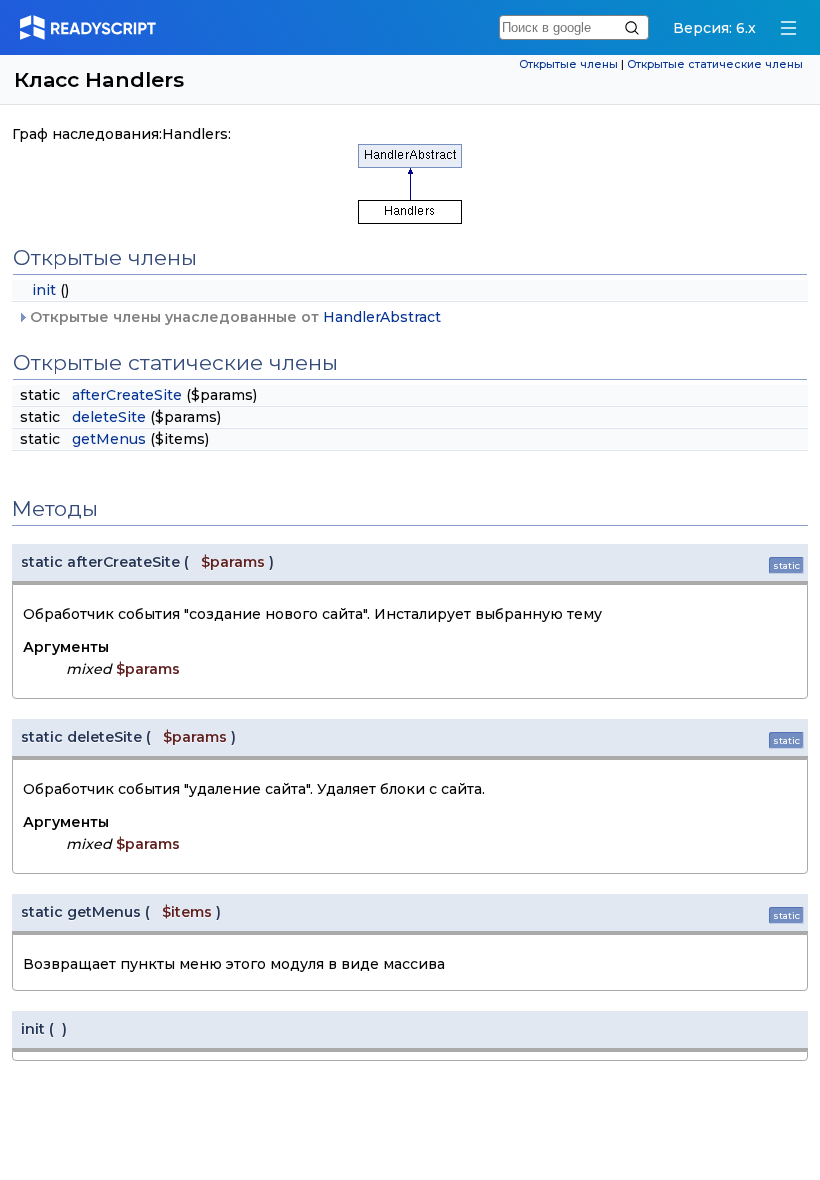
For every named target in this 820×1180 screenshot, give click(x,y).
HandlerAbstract (382, 317)
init (44, 290)
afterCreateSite (127, 395)
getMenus (109, 439)
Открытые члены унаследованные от (233, 317)
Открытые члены (568, 64)
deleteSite (109, 417)
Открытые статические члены (715, 64)
